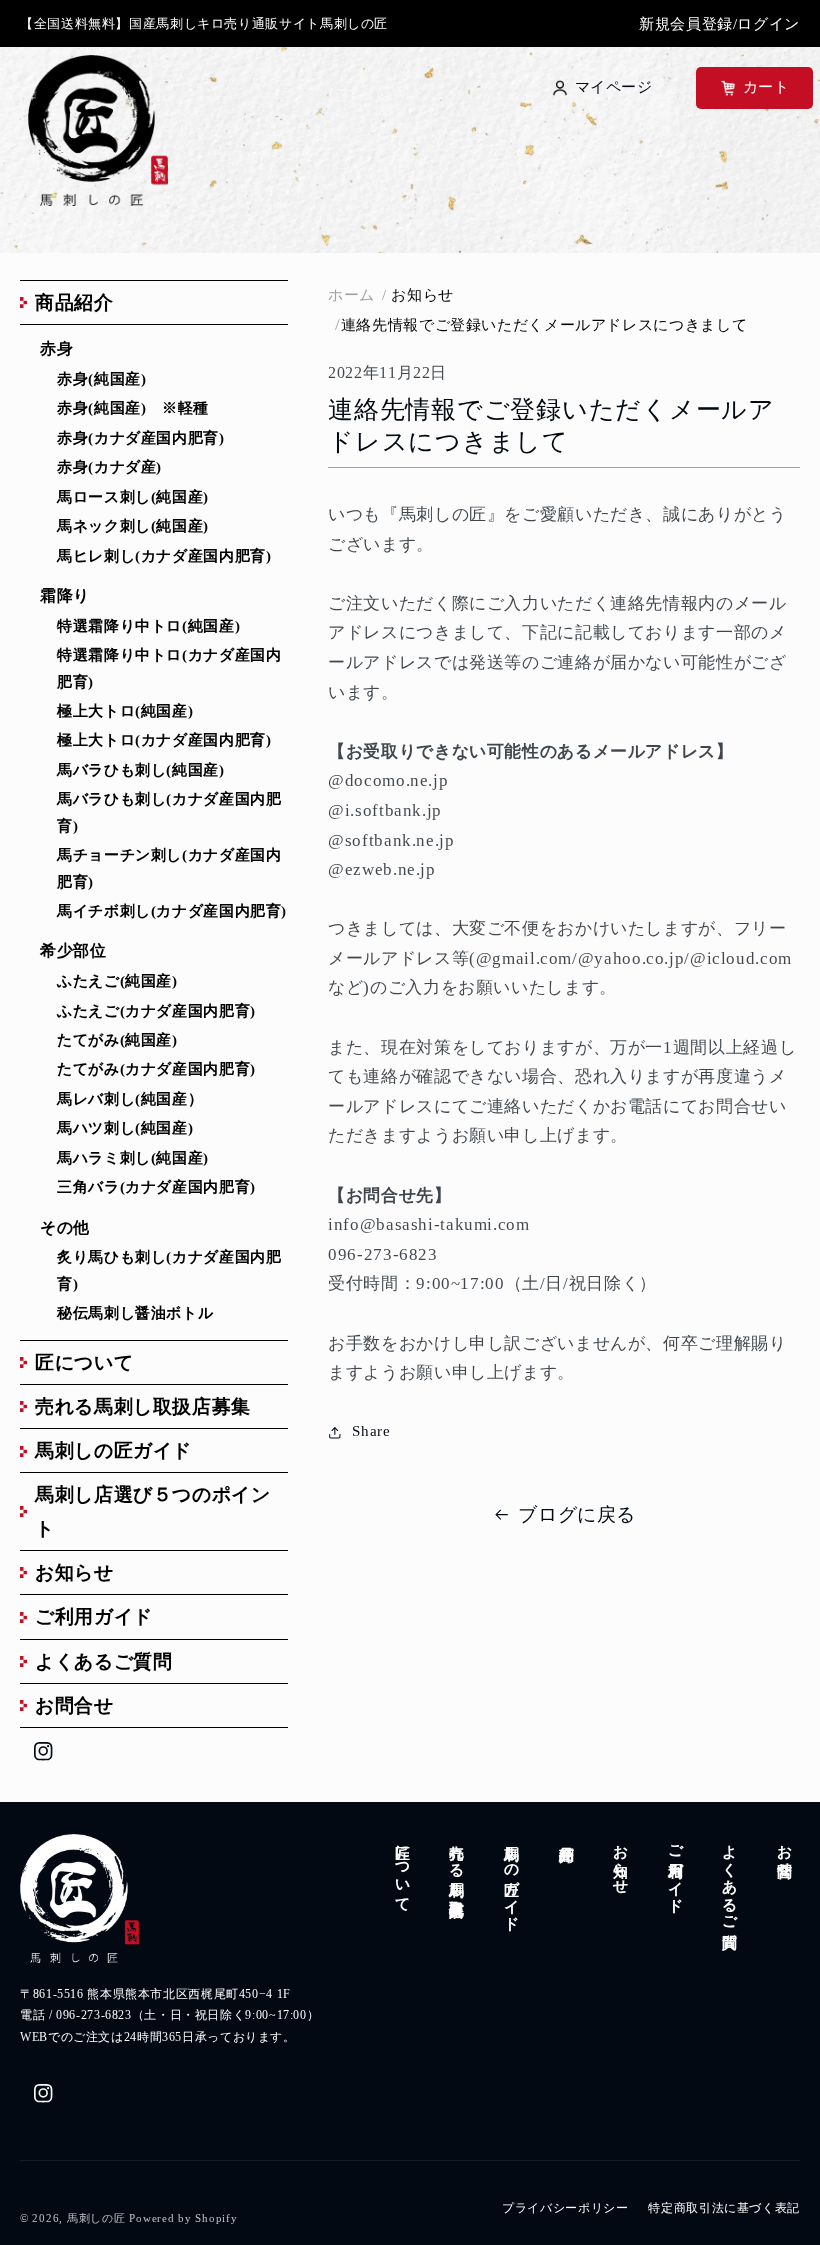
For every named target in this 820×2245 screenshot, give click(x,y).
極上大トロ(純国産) (125, 711)
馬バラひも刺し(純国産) (141, 770)
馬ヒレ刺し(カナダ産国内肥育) (164, 556)
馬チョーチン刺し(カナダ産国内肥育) (169, 868)
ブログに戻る (577, 1514)
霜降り (65, 595)
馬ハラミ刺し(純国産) (133, 1158)
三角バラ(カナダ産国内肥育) (156, 1187)
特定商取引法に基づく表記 (724, 2208)
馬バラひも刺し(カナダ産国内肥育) (169, 812)
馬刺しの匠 (96, 2218)
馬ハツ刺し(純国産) (125, 1128)
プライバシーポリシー (565, 2208)
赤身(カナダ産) (109, 467)
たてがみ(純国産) (117, 1040)
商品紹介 (74, 302)
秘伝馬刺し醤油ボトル (135, 1313)
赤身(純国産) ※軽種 (133, 408)
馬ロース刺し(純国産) (133, 497)
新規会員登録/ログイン (719, 24)
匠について (84, 1362)
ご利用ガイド (94, 1616)
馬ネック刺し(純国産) (133, 526)
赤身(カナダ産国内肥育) (141, 438)
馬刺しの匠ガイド (113, 1450)
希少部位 (73, 950)
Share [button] (371, 1431)
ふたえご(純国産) (117, 981)
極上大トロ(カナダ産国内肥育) (164, 740)
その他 (65, 1227)
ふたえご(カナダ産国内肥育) (156, 1011)
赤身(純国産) (101, 379)
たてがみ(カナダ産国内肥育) (156, 1069)
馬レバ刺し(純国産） (130, 1099)
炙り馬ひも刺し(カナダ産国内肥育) (169, 1270)
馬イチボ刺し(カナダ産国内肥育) (172, 911)
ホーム (351, 295)
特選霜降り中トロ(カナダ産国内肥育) (169, 668)
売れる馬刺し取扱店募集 (143, 1406)
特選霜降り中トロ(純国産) (148, 626)
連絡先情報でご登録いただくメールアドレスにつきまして (544, 325)
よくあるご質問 (103, 1661)
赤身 (56, 348)
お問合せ (74, 1705)
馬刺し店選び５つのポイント (153, 1511)
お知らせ (74, 1572)
